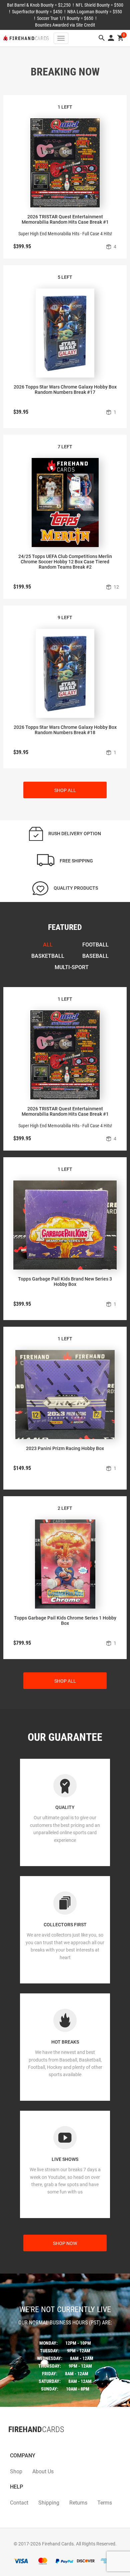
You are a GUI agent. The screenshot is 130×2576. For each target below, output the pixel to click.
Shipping (49, 2503)
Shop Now (65, 2243)
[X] (15, 2443)
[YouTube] (28, 2443)
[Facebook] (8, 2443)
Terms (105, 2503)
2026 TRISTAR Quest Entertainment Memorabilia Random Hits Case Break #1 (65, 219)
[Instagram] (22, 2443)
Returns (78, 2503)
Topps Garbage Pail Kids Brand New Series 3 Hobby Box (65, 1282)
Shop (16, 2471)
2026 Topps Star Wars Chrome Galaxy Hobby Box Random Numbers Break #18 (65, 730)
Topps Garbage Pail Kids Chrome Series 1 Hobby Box (65, 1621)
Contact (19, 2503)
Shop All (65, 790)
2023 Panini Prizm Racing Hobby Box (65, 1448)
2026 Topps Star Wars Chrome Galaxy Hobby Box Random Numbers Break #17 (65, 390)
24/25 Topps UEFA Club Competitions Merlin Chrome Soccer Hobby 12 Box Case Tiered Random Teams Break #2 (65, 562)
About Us (43, 2471)
